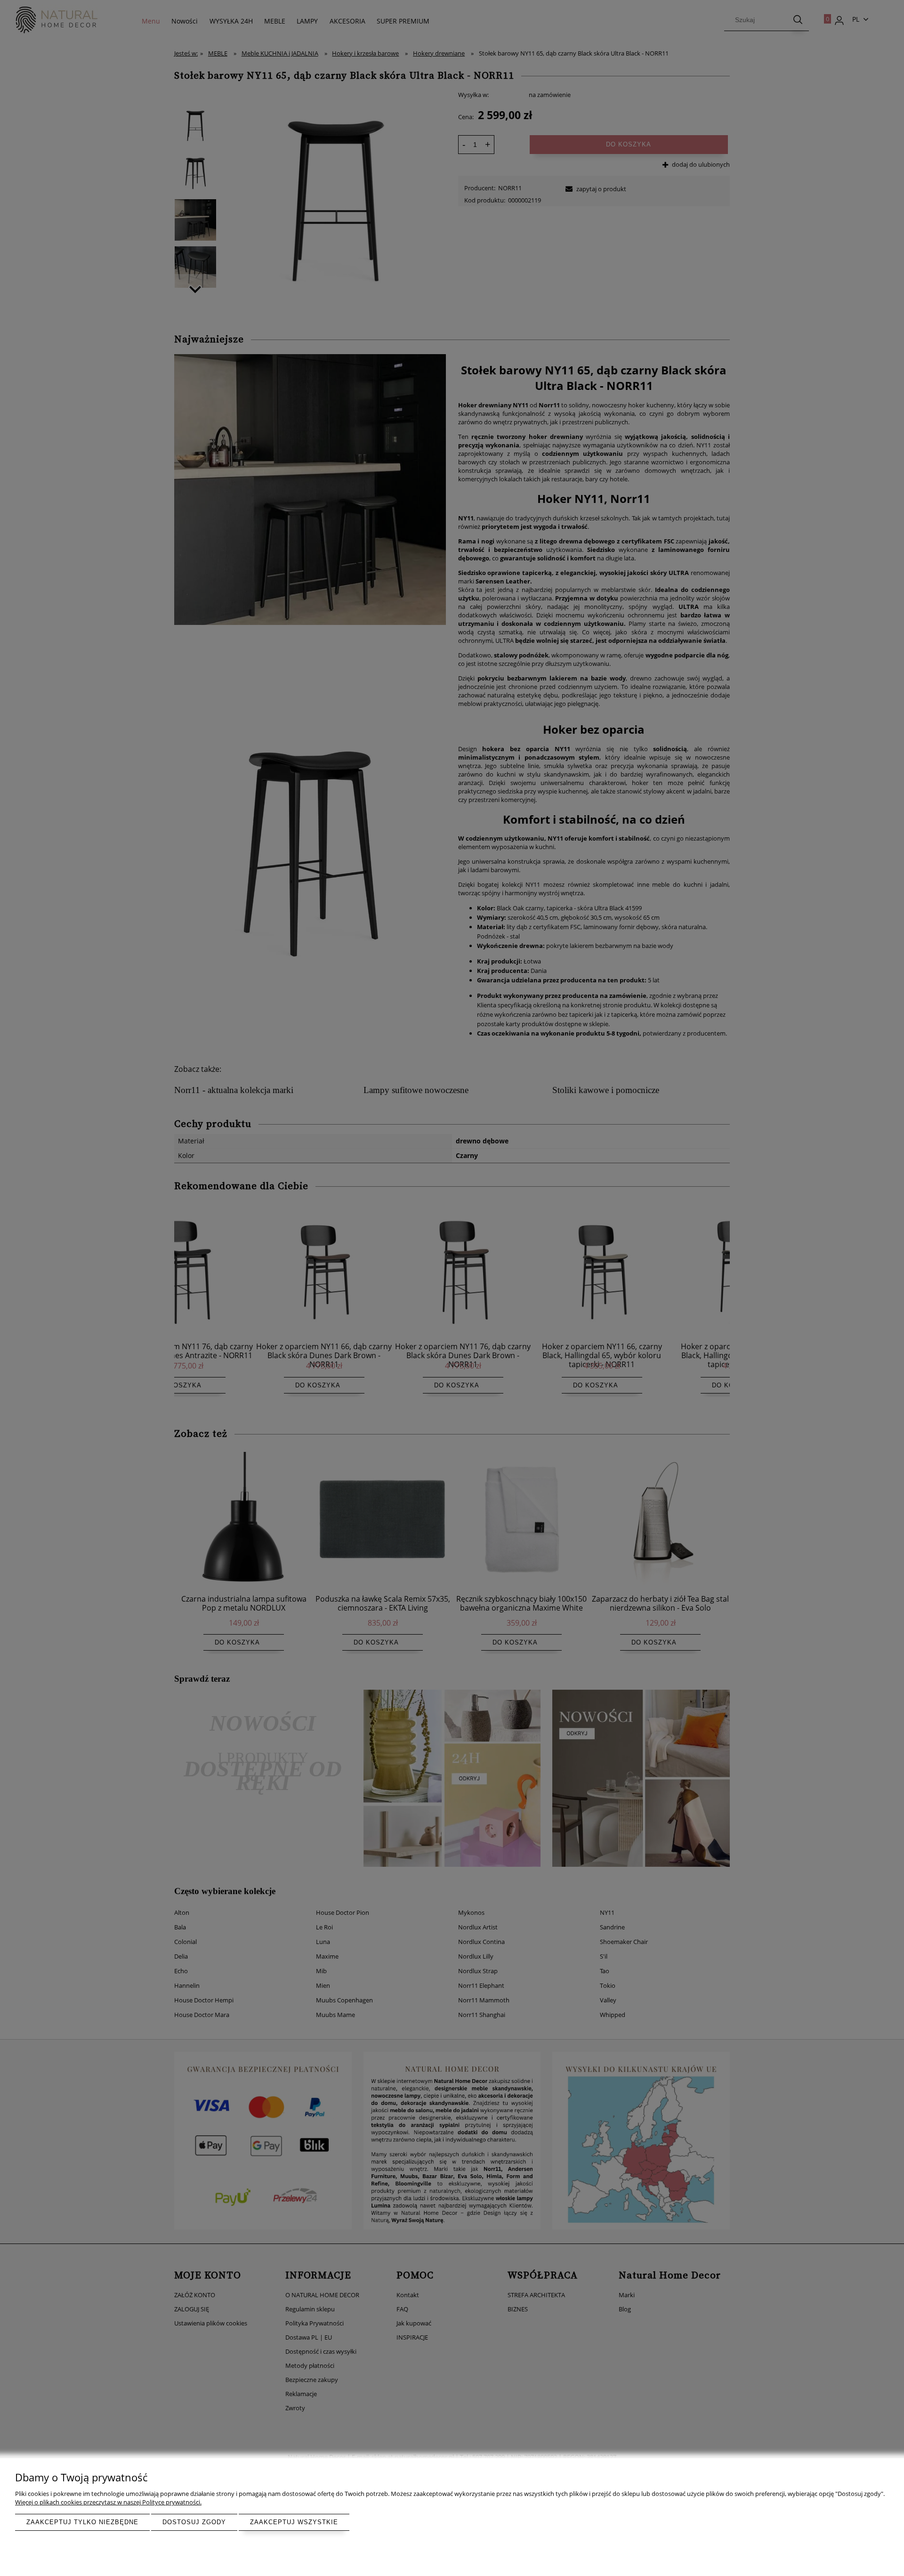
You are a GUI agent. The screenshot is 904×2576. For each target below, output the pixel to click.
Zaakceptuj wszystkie (294, 2522)
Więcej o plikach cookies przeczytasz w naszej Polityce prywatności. (108, 2502)
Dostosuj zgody (194, 2522)
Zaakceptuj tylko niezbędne (82, 2522)
